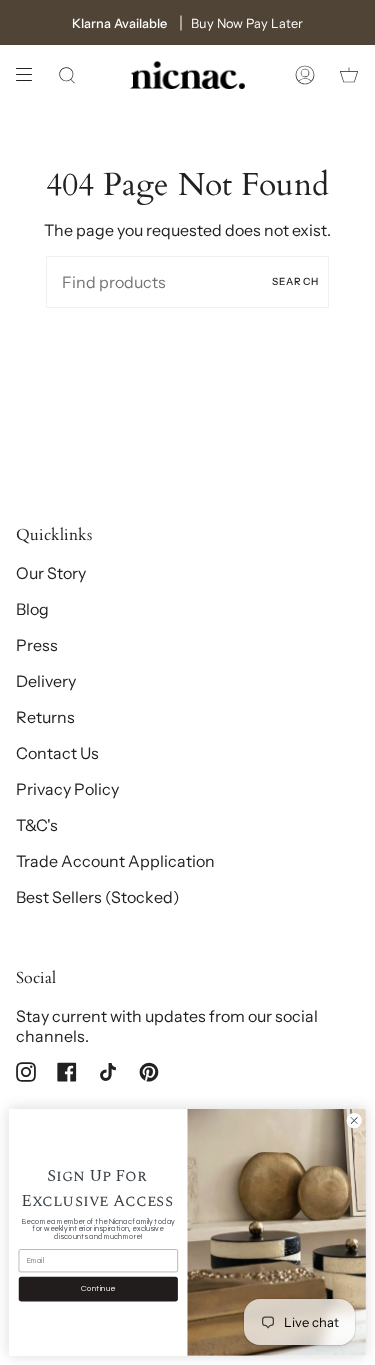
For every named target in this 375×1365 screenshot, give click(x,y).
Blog (32, 609)
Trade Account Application (115, 861)
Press (37, 645)
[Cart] (349, 75)
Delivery (46, 681)
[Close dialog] (354, 1121)
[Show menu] (31, 75)
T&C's (37, 825)
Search (295, 281)
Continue (98, 1289)
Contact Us (57, 753)
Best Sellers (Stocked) (98, 897)
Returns (45, 717)
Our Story (51, 573)
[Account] (305, 75)
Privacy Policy (67, 789)
